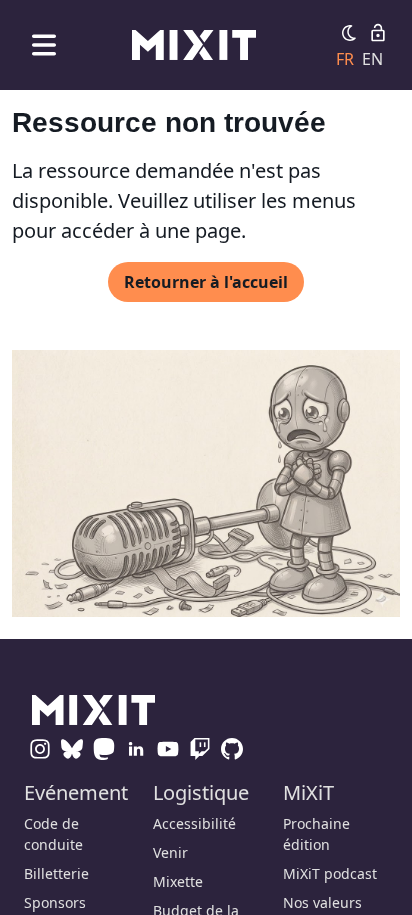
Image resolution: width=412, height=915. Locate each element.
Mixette (178, 881)
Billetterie (56, 873)
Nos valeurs (322, 902)
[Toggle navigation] (44, 44)
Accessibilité (194, 823)
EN (372, 59)
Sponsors (55, 902)
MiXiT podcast (330, 873)
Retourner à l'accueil (206, 282)
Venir (170, 852)
